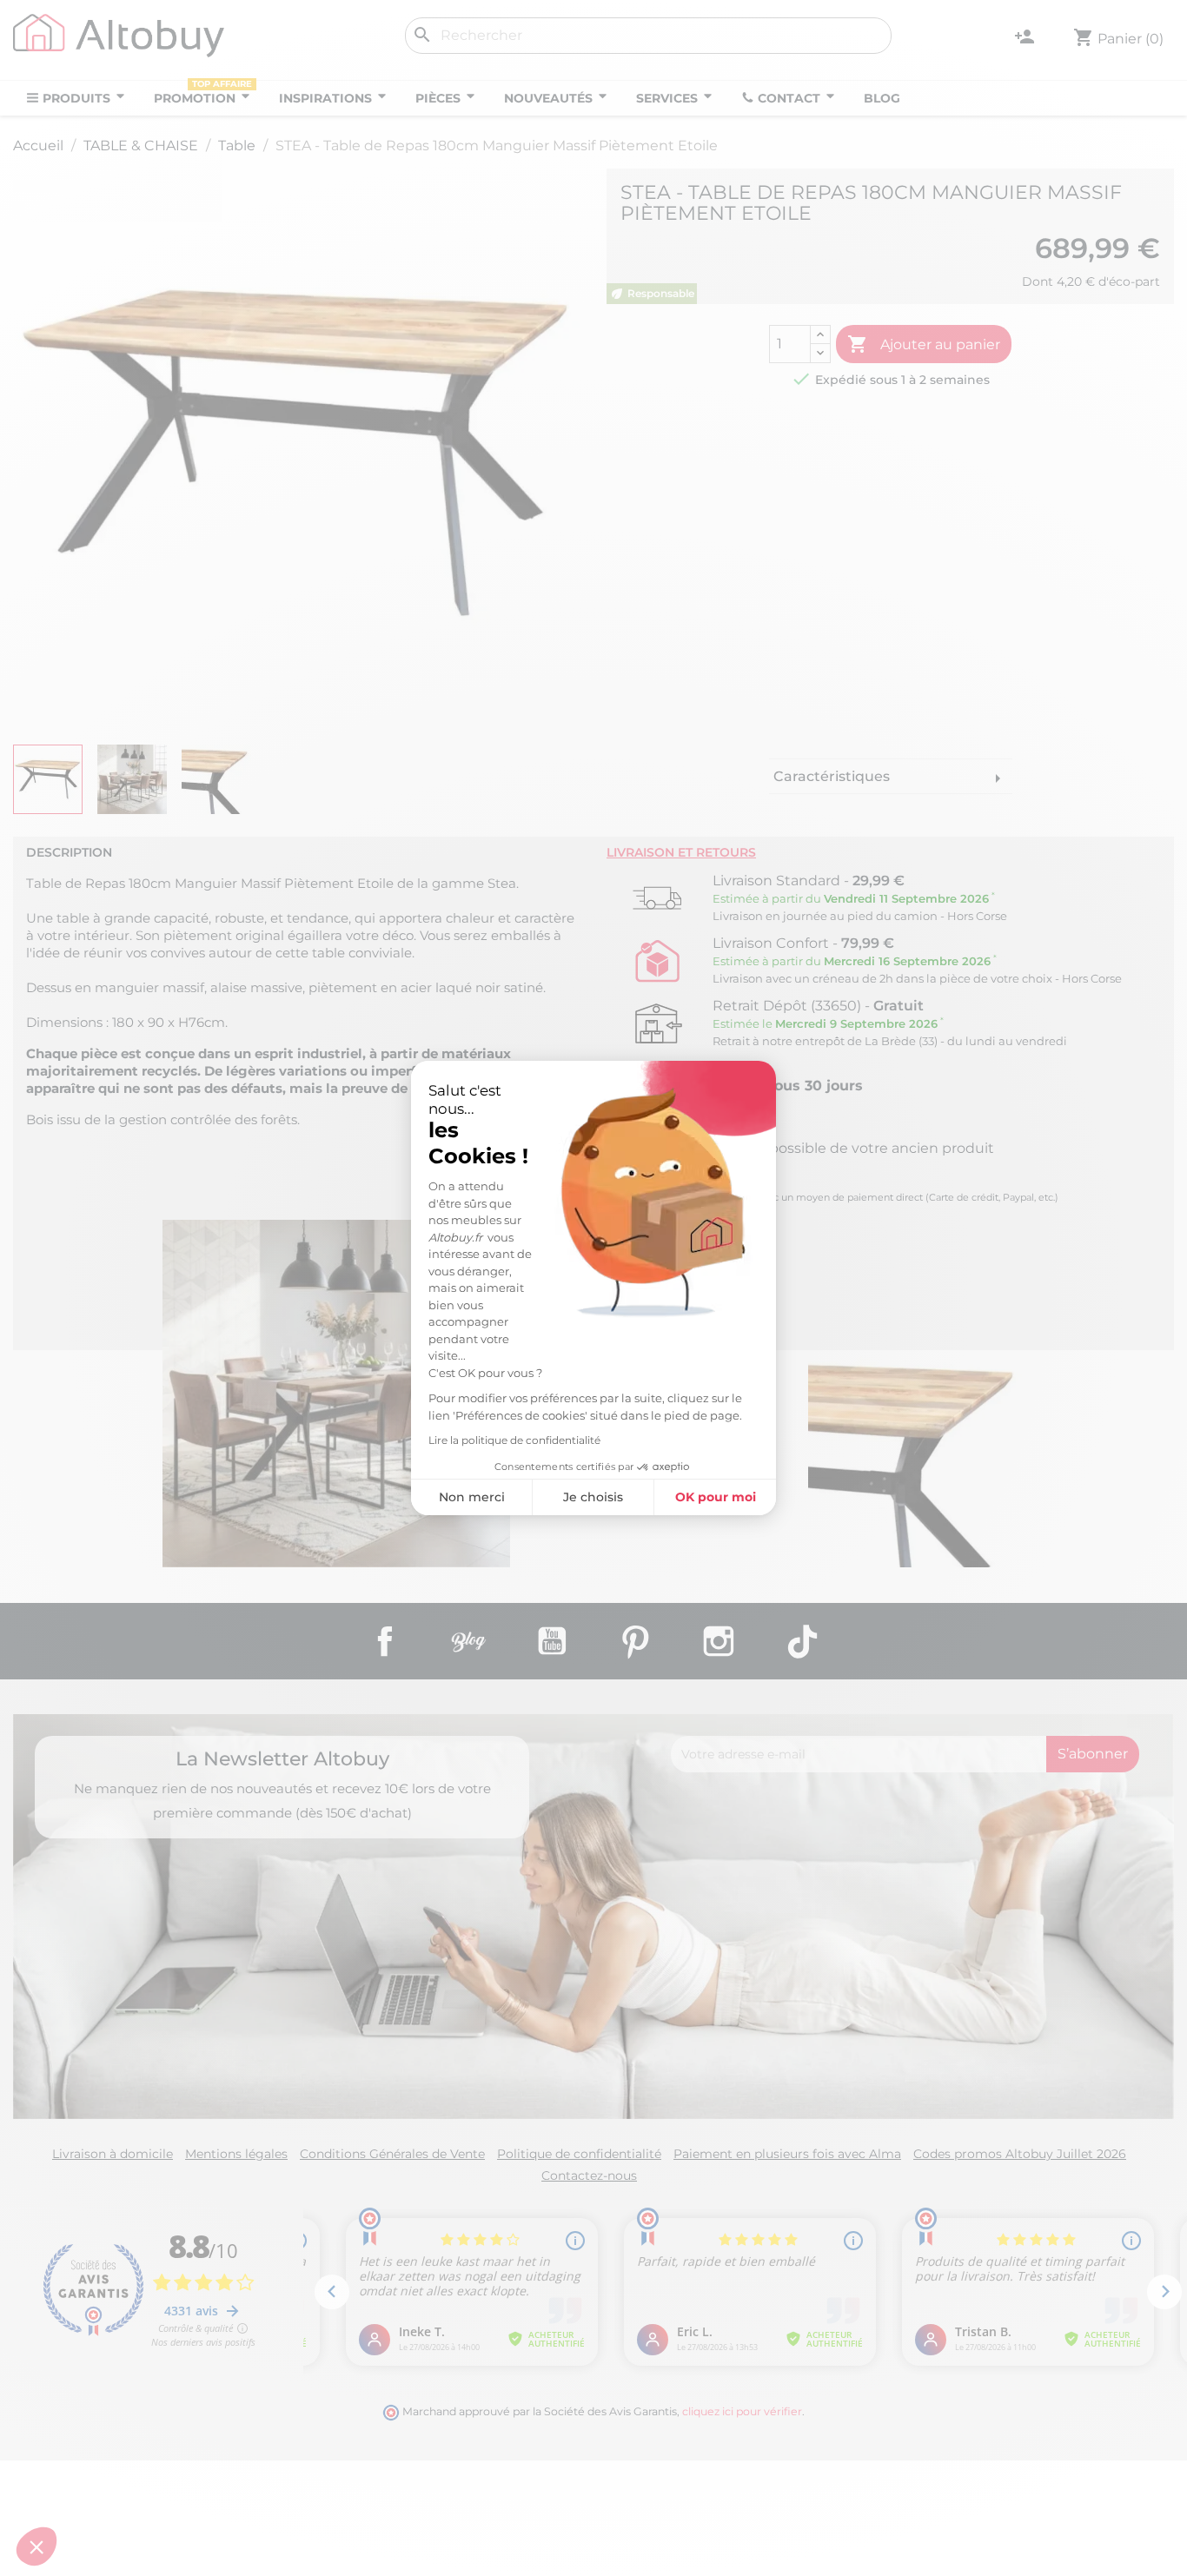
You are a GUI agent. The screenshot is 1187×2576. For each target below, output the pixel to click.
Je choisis (593, 1497)
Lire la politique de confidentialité (514, 1440)
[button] (36, 2546)
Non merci (472, 1497)
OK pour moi (716, 1497)
